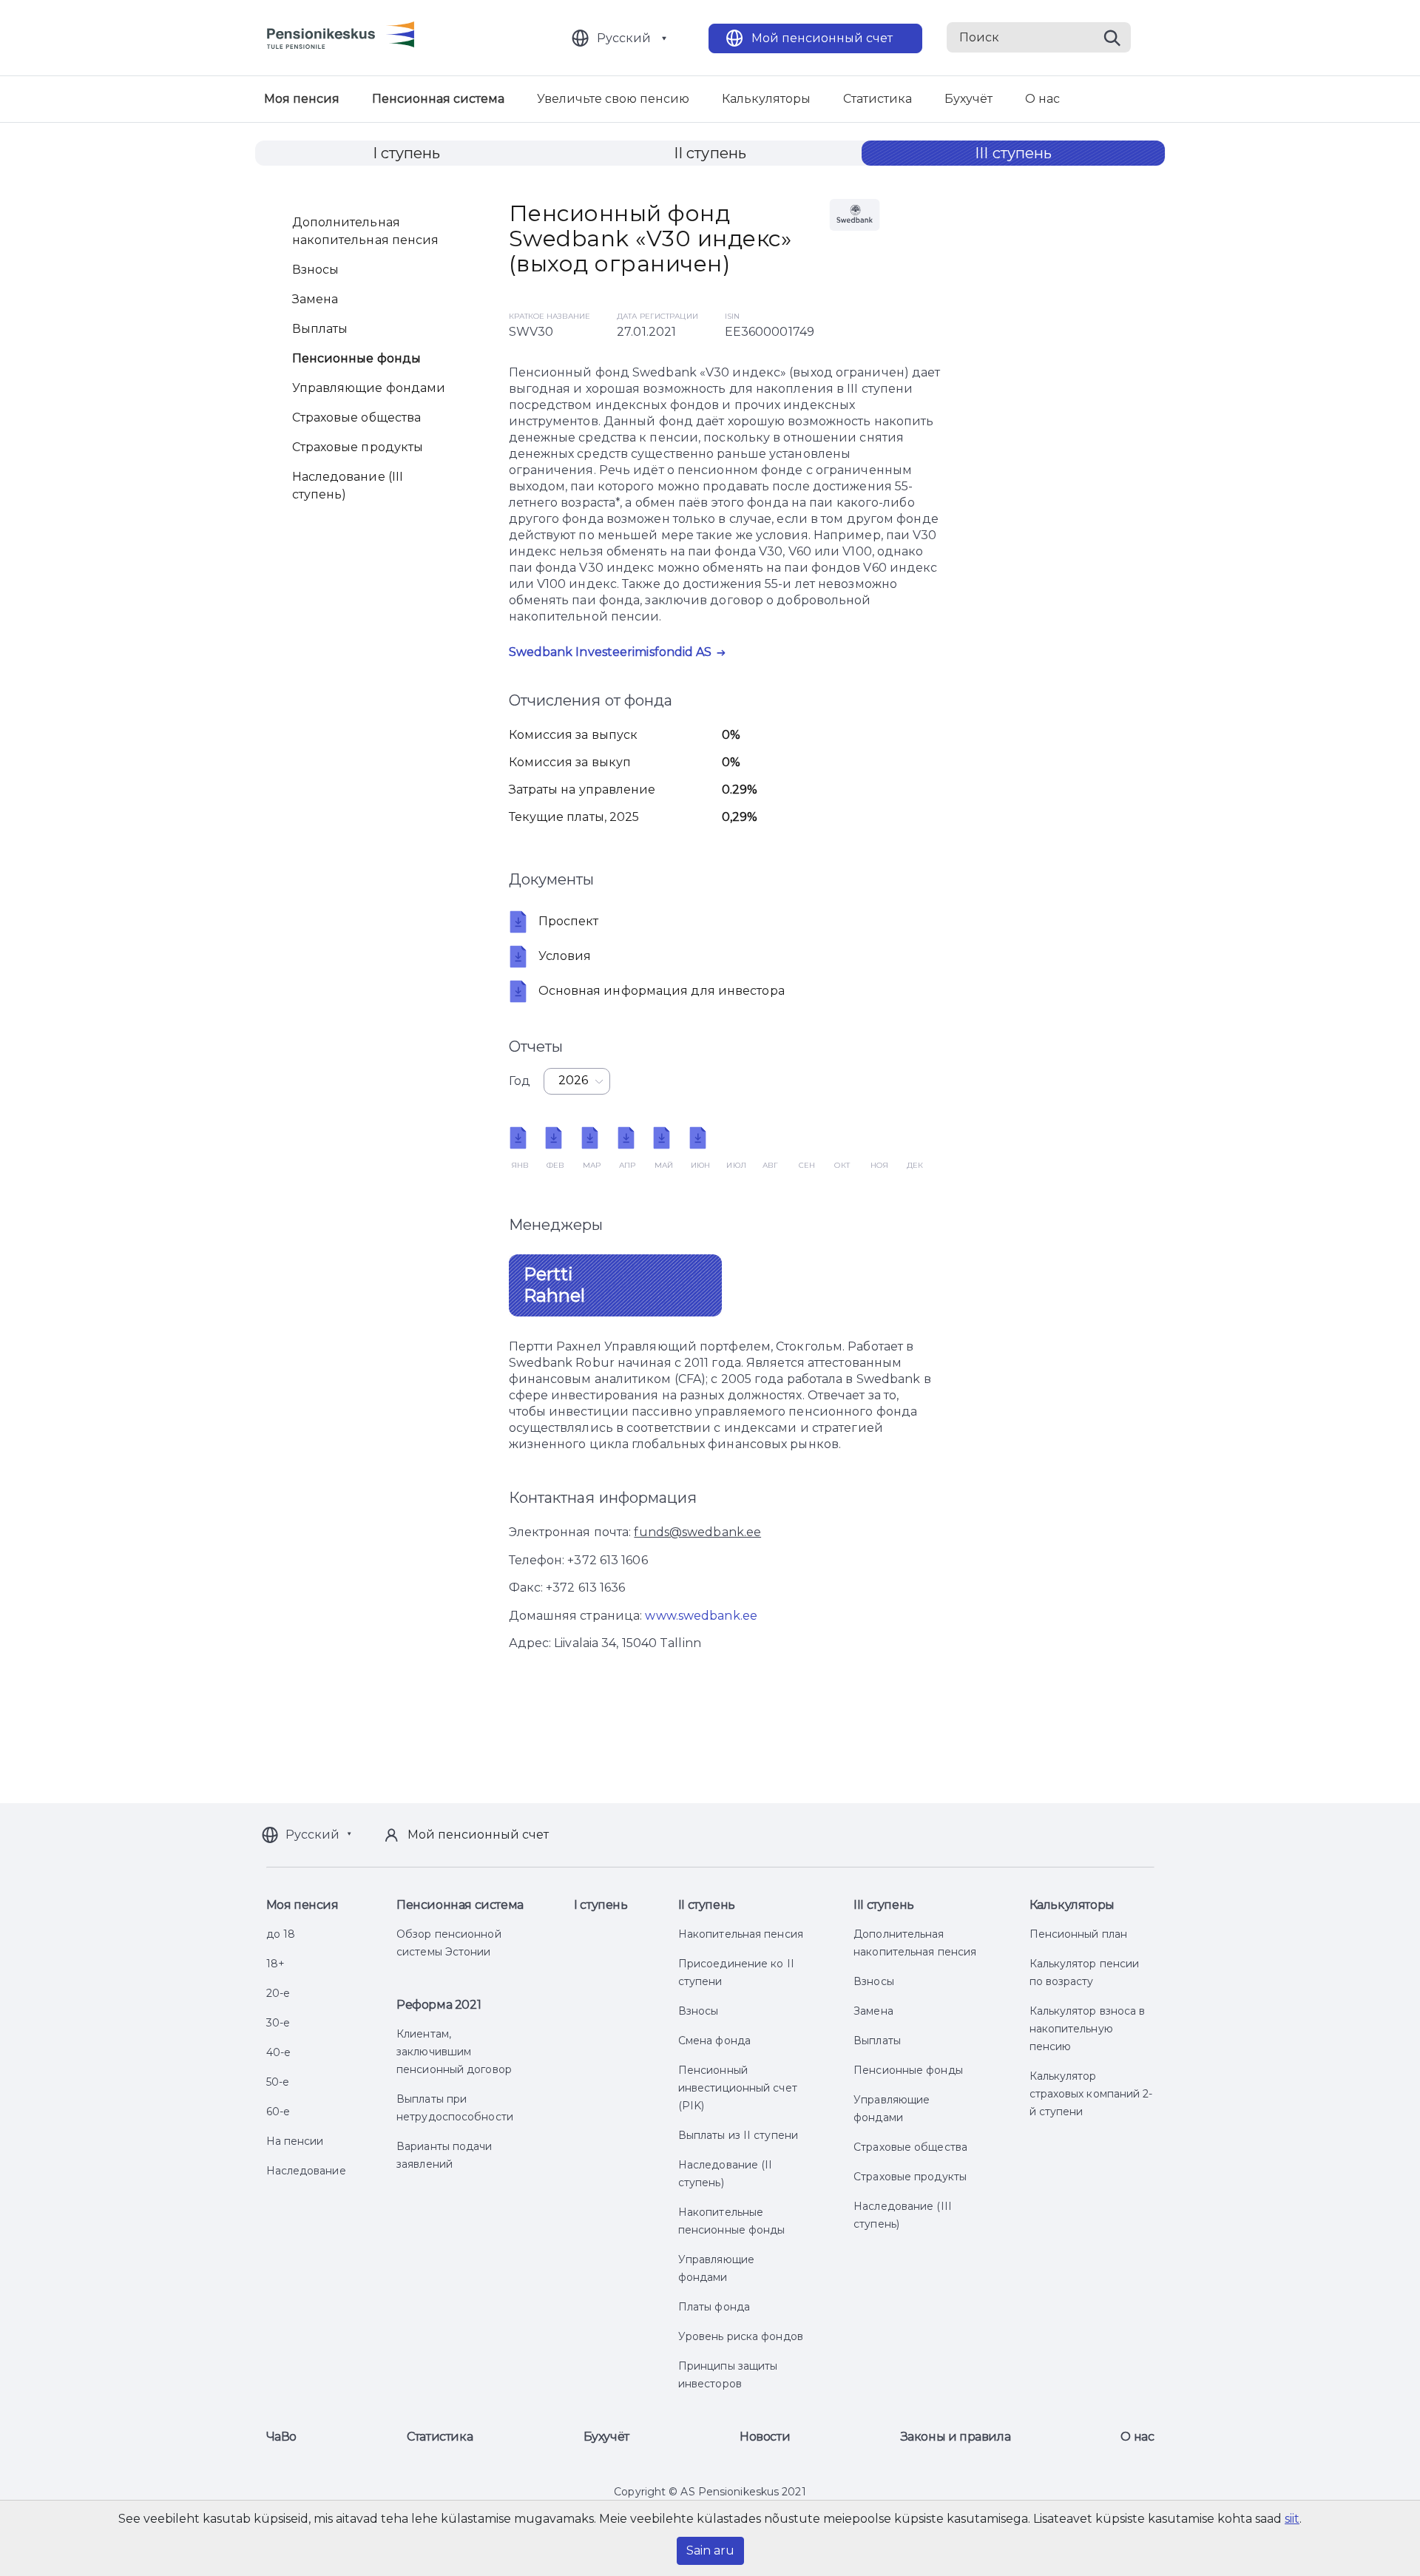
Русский (624, 38)
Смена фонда (714, 2041)
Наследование (306, 2171)
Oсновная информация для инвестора (662, 991)
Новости (765, 2437)
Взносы (316, 270)
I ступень (407, 153)
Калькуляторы (766, 99)
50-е (278, 2082)
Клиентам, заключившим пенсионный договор (454, 2052)
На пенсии (295, 2141)
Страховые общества (357, 417)
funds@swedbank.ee (697, 1532)
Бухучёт (968, 99)
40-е (278, 2052)
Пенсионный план (1079, 1934)
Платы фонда (714, 2307)
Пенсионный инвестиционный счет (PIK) (738, 2088)
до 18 (281, 1934)
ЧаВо (281, 2437)
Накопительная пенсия (741, 1934)
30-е (278, 2023)
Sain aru (710, 2550)
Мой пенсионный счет (822, 38)
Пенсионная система (438, 99)
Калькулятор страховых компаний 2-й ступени (1091, 2094)
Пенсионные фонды (357, 358)
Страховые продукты (358, 447)
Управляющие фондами (369, 388)
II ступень (710, 153)
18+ (275, 1964)
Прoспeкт (569, 921)
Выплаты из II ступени (738, 2135)
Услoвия (565, 956)
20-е (278, 1993)
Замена (315, 299)
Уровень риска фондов (741, 2336)
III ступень (1013, 153)
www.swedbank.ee (701, 1616)
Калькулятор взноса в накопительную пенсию (1088, 2029)
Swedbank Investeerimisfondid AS (611, 652)
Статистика (878, 99)
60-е (278, 2112)
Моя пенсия (302, 99)
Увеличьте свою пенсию (613, 99)
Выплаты (320, 329)
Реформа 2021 (439, 2005)
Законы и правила (956, 2437)
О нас (1042, 99)
